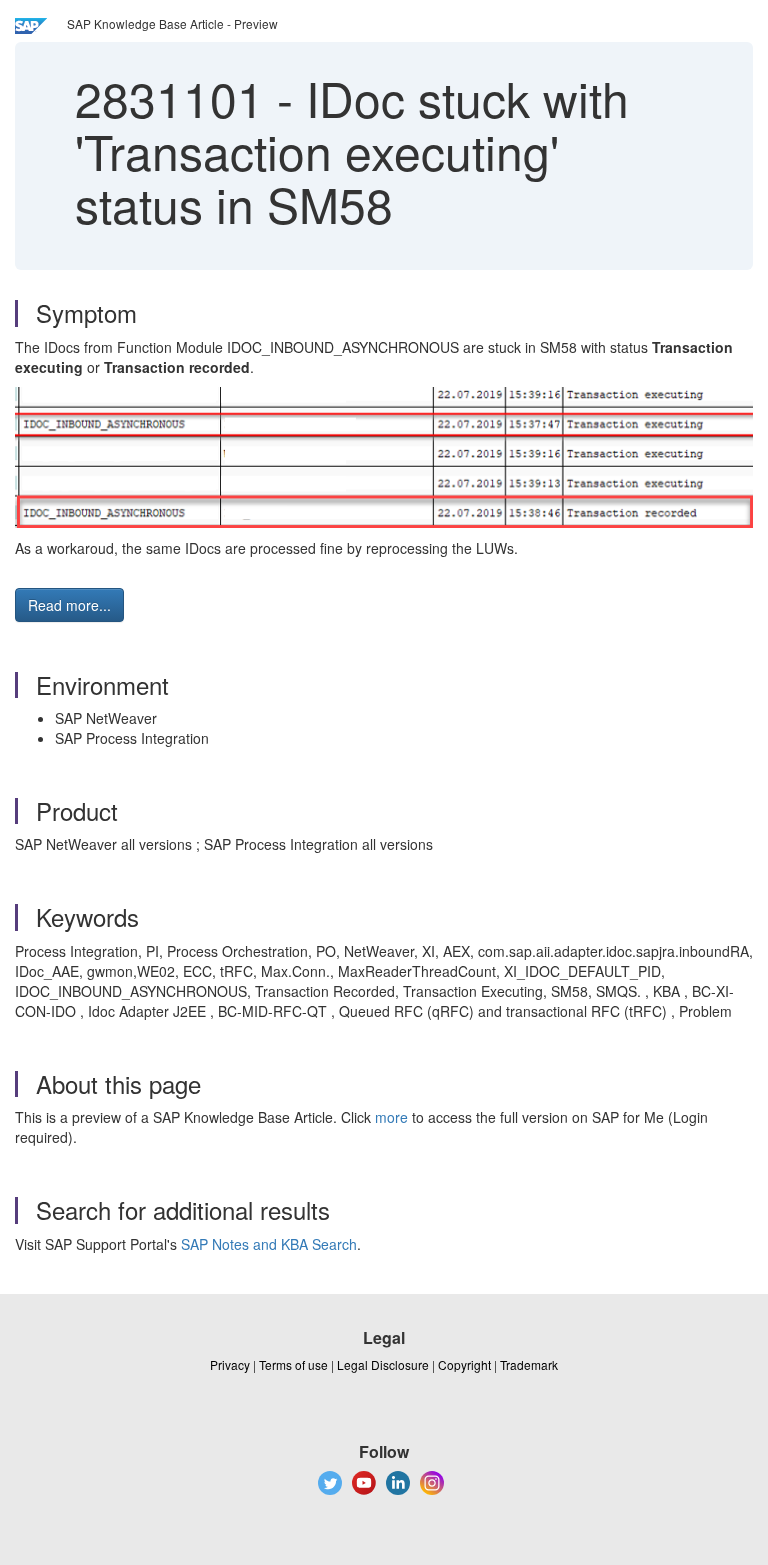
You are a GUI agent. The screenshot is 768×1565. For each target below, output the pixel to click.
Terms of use (293, 1364)
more (391, 1117)
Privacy (230, 1364)
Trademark (529, 1364)
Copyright (464, 1364)
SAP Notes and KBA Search (269, 1244)
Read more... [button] (69, 605)
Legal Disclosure (383, 1364)
